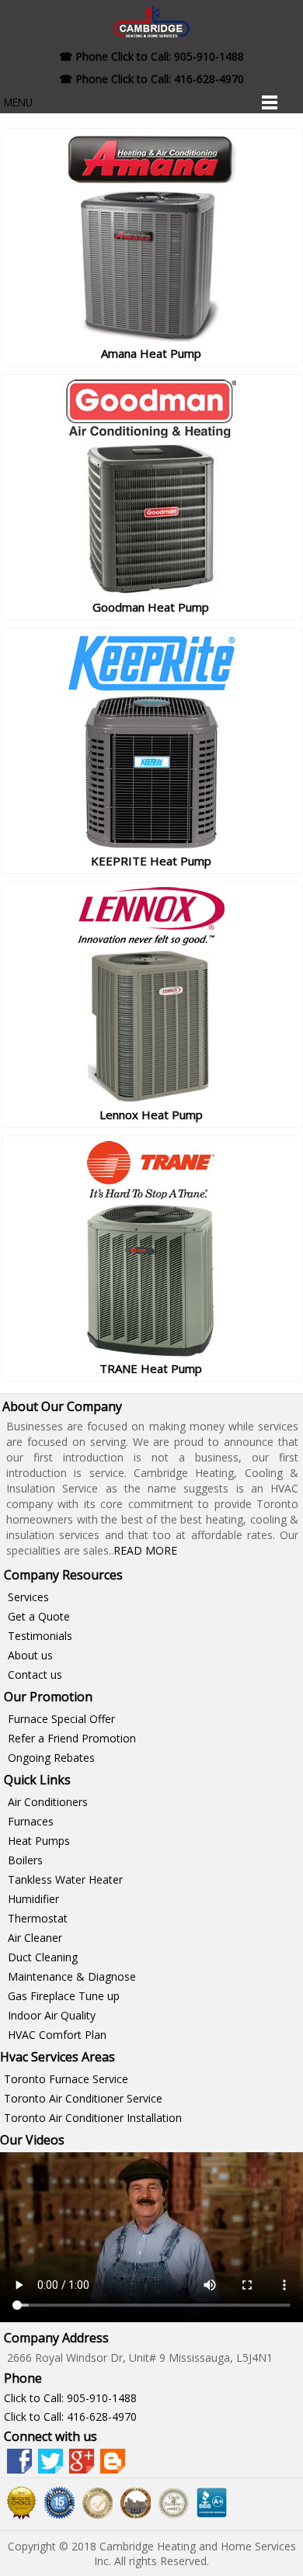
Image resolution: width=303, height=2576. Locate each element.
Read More (145, 1550)
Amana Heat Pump (151, 353)
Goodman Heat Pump (151, 607)
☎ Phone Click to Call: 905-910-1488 (151, 56)
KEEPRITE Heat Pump (151, 861)
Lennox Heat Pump (151, 1115)
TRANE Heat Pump (151, 1368)
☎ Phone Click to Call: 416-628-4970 (151, 79)
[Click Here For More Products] (151, 338)
